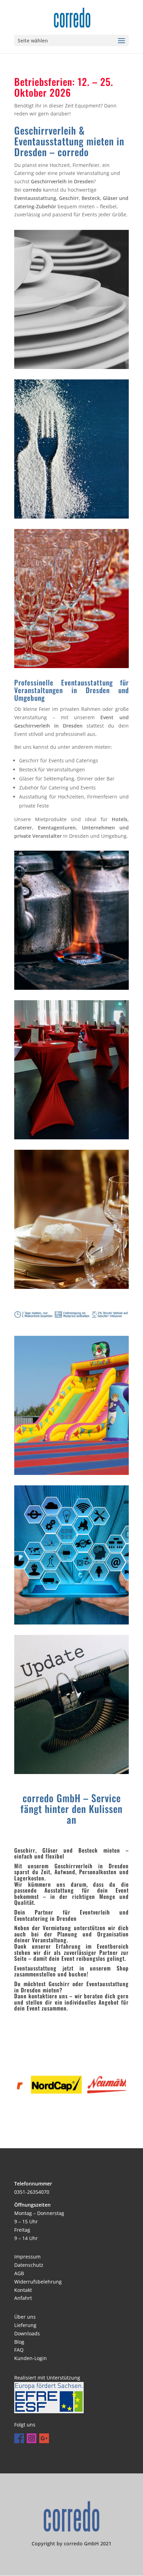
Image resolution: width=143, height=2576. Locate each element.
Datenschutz (29, 2265)
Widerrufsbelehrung (38, 2282)
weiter (98, 333)
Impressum (27, 2257)
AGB (19, 2273)
